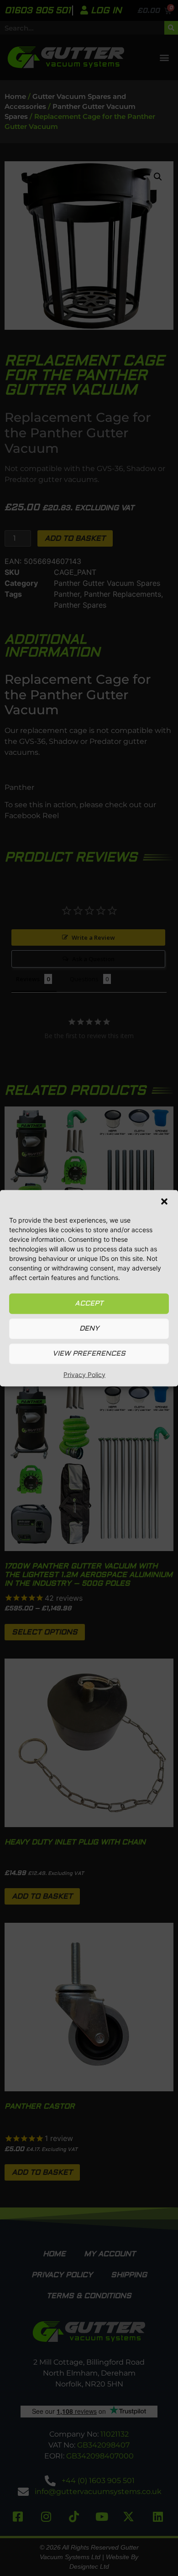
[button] (164, 1201)
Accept (89, 1303)
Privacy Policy (84, 1374)
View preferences (89, 1354)
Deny (89, 1329)
